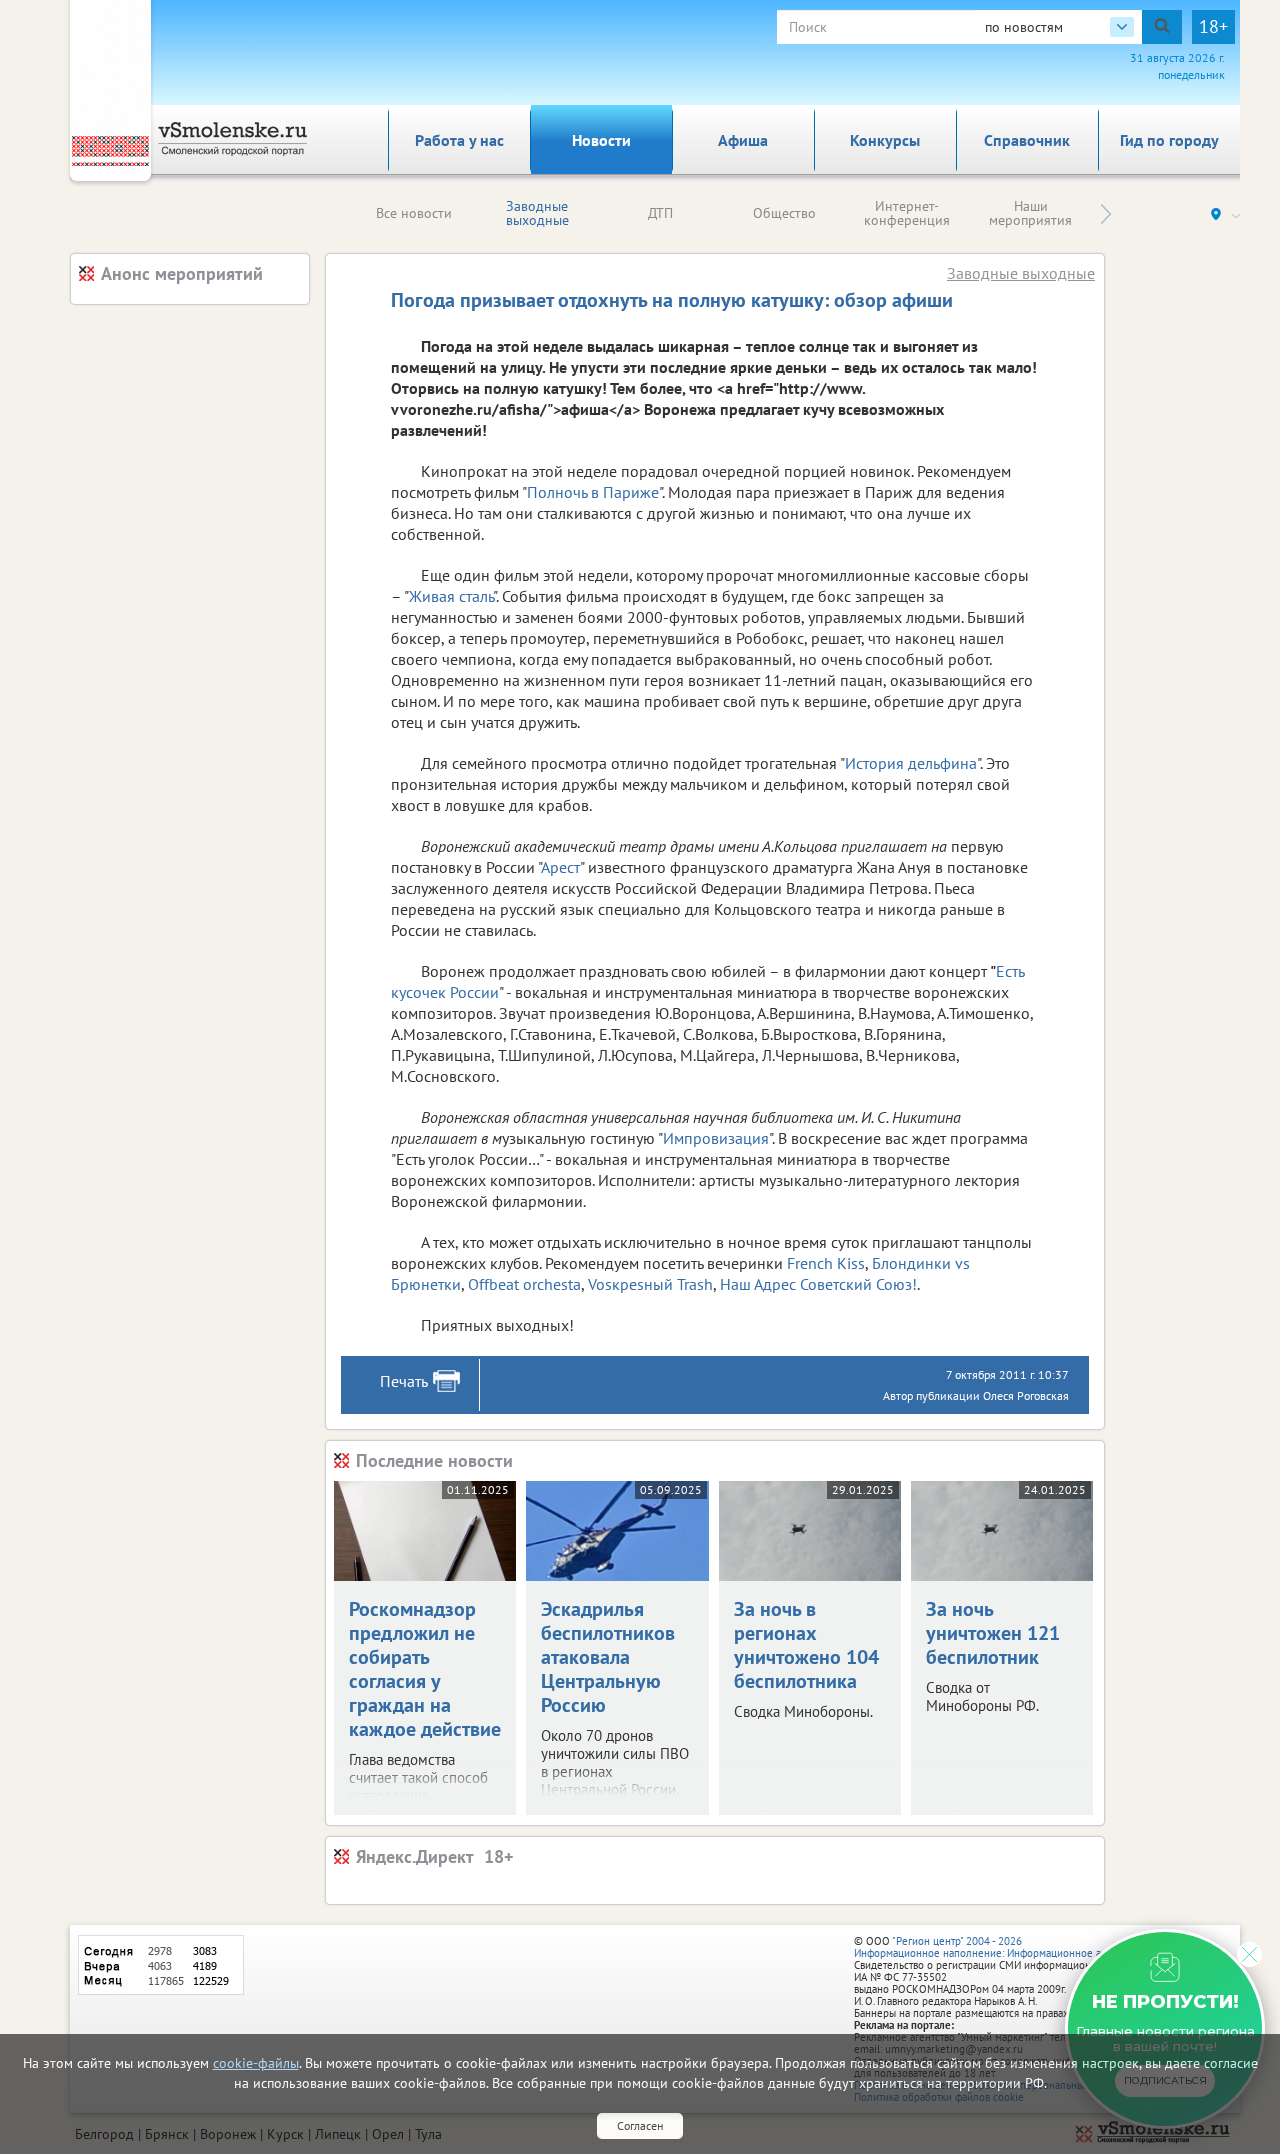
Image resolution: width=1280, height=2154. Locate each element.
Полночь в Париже (593, 492)
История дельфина (911, 763)
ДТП (660, 213)
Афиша (743, 140)
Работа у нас (459, 140)
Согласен (640, 2125)
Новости (601, 140)
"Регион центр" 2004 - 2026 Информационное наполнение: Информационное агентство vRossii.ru (1021, 1947)
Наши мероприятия (1030, 213)
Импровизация (716, 1138)
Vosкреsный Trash (650, 1284)
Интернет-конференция (907, 213)
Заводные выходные (537, 213)
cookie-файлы (256, 2063)
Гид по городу (1169, 140)
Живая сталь (451, 596)
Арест (560, 867)
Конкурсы (885, 140)
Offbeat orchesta (524, 1284)
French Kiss (826, 1263)
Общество (784, 213)
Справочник (1027, 140)
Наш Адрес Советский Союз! (818, 1284)
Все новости (414, 213)
